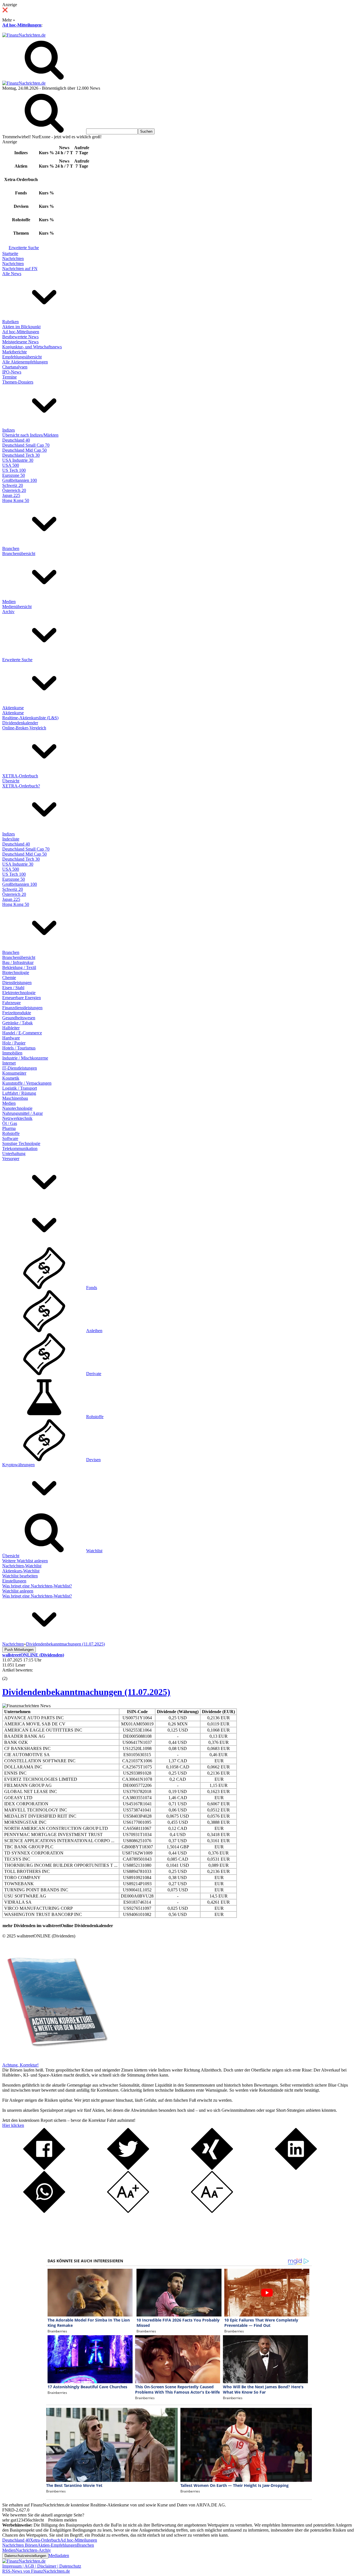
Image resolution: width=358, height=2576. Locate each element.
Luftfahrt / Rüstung (19, 1093)
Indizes (9, 430)
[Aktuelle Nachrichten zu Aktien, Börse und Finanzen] (24, 35)
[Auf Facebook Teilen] (44, 2168)
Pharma (9, 1128)
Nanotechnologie (17, 1108)
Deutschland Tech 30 (21, 455)
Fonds (92, 1288)
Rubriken (10, 322)
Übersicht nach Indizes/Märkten (30, 435)
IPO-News (12, 372)
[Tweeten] (128, 2168)
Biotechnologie (16, 972)
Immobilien (12, 1053)
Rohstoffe (11, 1133)
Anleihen (94, 1331)
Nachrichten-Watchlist (22, 1566)
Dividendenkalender (20, 723)
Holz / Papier (14, 1043)
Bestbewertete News (20, 337)
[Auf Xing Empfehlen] (212, 2168)
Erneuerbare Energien (22, 998)
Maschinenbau (15, 1098)
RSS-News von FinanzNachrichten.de (36, 2571)
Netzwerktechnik (17, 1118)
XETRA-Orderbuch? (21, 786)
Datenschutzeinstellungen (25, 2556)
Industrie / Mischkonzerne (25, 1058)
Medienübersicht (17, 607)
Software (10, 1138)
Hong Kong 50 (16, 500)
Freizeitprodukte (17, 1013)
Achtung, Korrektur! (20, 2065)
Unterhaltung (14, 1154)
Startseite (10, 253)
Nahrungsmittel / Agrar (23, 1113)
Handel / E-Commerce (22, 1033)
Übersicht (11, 781)
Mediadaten (59, 2555)
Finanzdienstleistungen (22, 1008)
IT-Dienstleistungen (20, 1068)
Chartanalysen (15, 367)
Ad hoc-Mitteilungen (22, 25)
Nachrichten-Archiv (33, 2550)
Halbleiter (11, 1028)
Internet (9, 1063)
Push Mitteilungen (19, 1650)
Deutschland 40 (16, 440)
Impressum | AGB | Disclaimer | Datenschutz (42, 2566)
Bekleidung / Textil (19, 967)
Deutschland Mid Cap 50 (24, 450)
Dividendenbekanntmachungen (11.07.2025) (86, 1692)
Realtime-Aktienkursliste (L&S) (30, 718)
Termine (10, 377)
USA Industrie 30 (18, 460)
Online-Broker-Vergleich (24, 728)
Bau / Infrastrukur (18, 962)
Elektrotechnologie (19, 993)
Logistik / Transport (20, 1088)
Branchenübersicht (19, 553)
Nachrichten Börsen (20, 2545)
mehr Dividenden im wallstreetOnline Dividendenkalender (58, 1926)
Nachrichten (13, 259)
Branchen (11, 548)
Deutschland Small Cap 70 (26, 445)
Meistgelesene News (20, 342)
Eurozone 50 (14, 475)
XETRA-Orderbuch (20, 776)
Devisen (93, 1460)
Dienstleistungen (17, 983)
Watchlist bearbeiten (20, 1576)
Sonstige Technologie (21, 1143)
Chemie (9, 978)
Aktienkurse (13, 708)
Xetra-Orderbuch (45, 2540)
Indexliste (11, 839)
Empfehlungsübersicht (22, 357)
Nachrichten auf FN (20, 269)
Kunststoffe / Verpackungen (27, 1083)
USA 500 (11, 465)
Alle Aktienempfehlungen (25, 362)
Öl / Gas (10, 1123)
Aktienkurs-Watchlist (21, 1571)
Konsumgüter (14, 1073)
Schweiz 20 (13, 485)
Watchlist (94, 1551)
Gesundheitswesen (19, 1018)
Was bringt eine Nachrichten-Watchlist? (37, 1586)
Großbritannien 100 (20, 480)
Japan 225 (11, 495)
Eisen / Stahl (13, 988)
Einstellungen (14, 1581)
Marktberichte (15, 352)
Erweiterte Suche (24, 248)
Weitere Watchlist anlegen (25, 1561)
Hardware (11, 1038)
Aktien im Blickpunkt (21, 327)
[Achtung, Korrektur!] (55, 2060)
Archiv (8, 612)
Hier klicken (13, 2125)
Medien (9, 602)
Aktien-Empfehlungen (57, 2545)
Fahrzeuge (11, 1003)
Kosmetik (11, 1078)
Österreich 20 (14, 490)
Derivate (94, 1374)
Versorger (11, 1159)
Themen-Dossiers (18, 382)
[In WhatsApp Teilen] (44, 2211)
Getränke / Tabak (17, 1023)
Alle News (12, 274)
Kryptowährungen (18, 1465)
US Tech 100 (14, 470)
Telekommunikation (20, 1148)
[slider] (11, 1674)
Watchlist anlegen (18, 1591)
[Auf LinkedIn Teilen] (296, 2168)
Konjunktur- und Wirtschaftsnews (32, 347)
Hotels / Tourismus (19, 1048)
